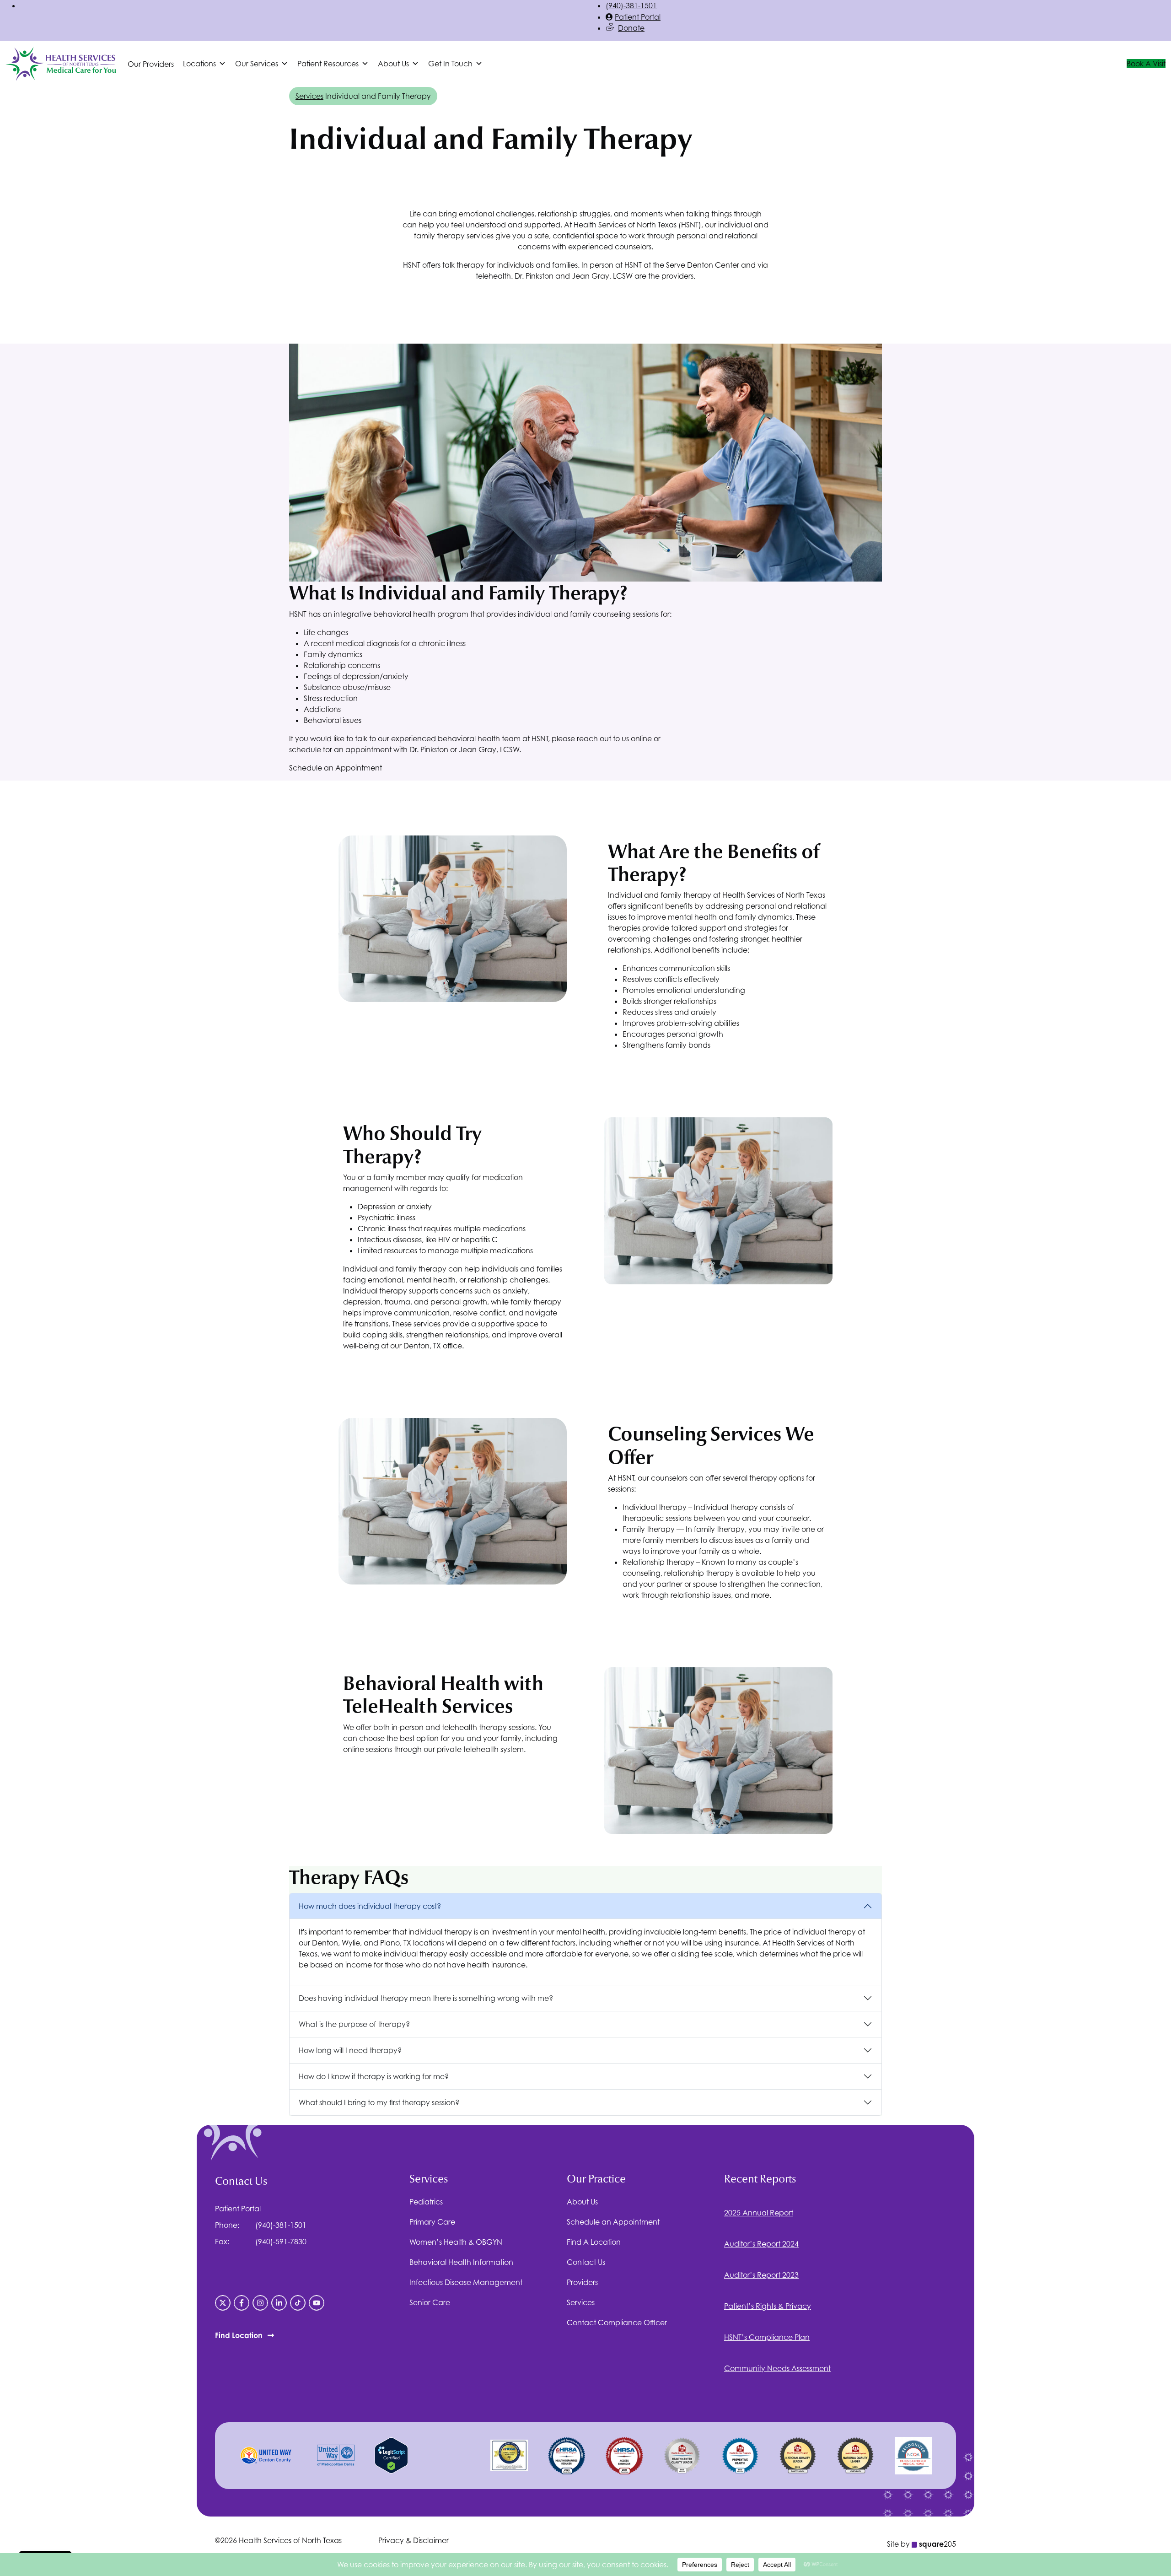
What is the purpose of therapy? (354, 2024)
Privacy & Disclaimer (414, 2540)
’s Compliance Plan (767, 2337)
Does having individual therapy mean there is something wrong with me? (426, 1998)
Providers (582, 2282)
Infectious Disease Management (466, 2282)
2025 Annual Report (759, 2213)
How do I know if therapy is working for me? (374, 2076)
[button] (204, 64)
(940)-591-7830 (281, 2242)
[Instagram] (260, 2303)
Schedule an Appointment (336, 768)
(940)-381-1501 (631, 5)
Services (309, 96)
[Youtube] (317, 2303)
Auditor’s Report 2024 (761, 2244)
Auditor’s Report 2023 (761, 2275)
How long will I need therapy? (350, 2050)
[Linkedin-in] (279, 2303)
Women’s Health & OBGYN (456, 2242)
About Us (582, 2202)
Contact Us (586, 2262)
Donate (631, 28)
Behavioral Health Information (461, 2262)
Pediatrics (426, 2202)
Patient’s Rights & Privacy (768, 2306)
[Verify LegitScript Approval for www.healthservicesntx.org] (391, 2455)
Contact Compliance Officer (617, 2323)
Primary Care (432, 2222)
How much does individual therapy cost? (370, 1906)
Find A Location (594, 2242)
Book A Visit (1146, 64)
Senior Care (430, 2302)
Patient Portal (638, 17)
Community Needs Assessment (777, 2368)
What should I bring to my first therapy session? (379, 2102)
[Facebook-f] (242, 2303)
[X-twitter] (223, 2303)
